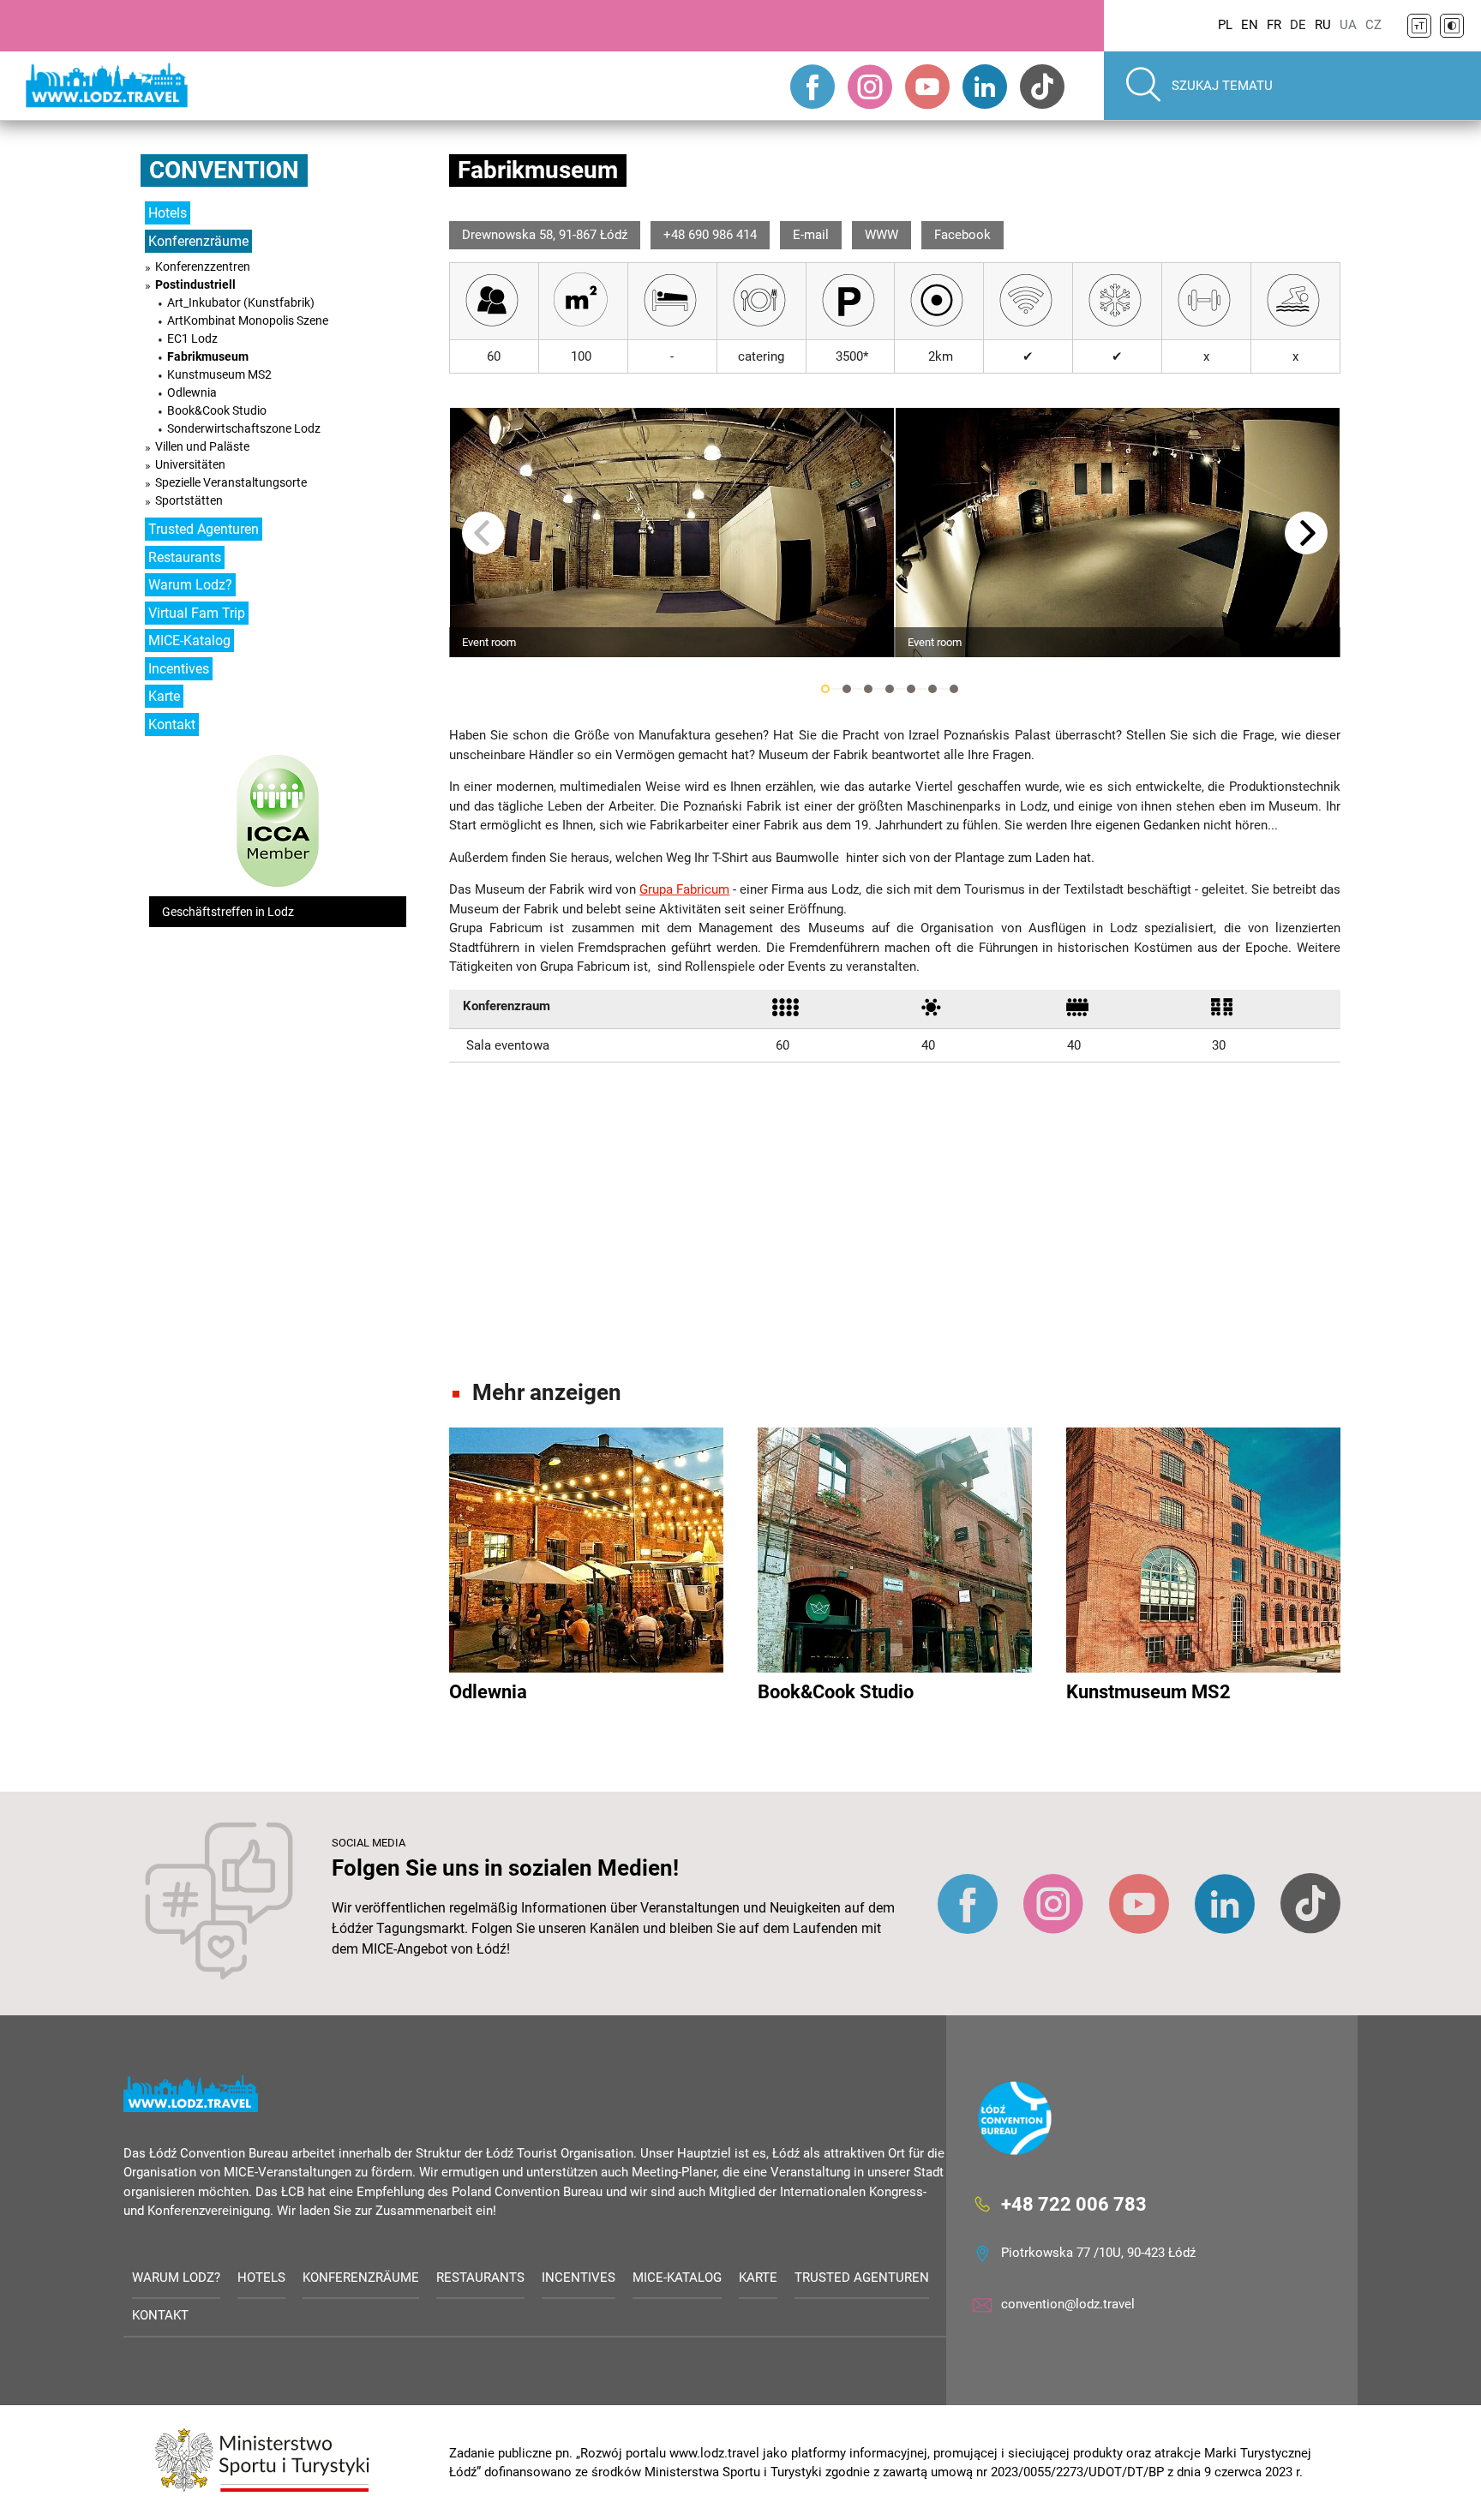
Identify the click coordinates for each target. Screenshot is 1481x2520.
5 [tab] (911, 689)
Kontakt (172, 724)
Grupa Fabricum (684, 889)
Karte (164, 696)
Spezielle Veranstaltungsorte (231, 482)
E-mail (811, 235)
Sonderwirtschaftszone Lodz (244, 428)
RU (1323, 25)
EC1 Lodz (192, 338)
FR (1274, 25)
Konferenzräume (198, 241)
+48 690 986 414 (710, 235)
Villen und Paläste (202, 446)
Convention (224, 170)
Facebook (962, 235)
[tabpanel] (672, 533)
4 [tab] (890, 689)
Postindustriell (195, 284)
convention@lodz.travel (1068, 2304)
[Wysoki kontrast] (1452, 26)
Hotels (168, 213)
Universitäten (190, 464)
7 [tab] (954, 689)
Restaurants (185, 557)
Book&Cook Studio (217, 410)
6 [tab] (932, 689)
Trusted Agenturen (204, 529)
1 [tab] (825, 689)
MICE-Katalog (189, 640)
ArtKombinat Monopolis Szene (248, 320)
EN (1250, 25)
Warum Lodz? (190, 585)
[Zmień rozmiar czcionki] (1419, 26)
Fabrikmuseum (208, 356)
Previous (483, 533)
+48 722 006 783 (1074, 2204)
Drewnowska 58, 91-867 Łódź (545, 235)
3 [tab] (868, 689)
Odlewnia (192, 392)
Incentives (179, 669)
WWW (881, 235)
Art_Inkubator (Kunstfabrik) (241, 302)
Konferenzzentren (203, 266)
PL (1225, 25)
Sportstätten (189, 500)
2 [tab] (847, 689)
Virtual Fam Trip (197, 613)
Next (1306, 533)
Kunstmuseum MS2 (219, 374)
